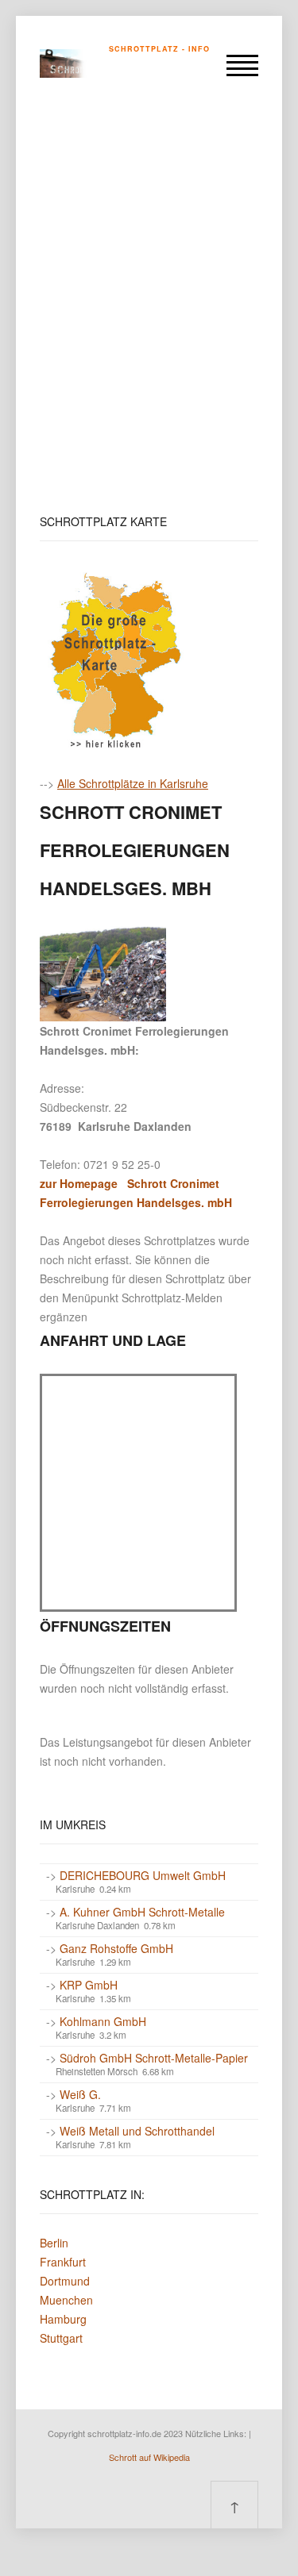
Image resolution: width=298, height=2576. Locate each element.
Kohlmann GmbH (103, 2021)
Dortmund (65, 2281)
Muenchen (66, 2300)
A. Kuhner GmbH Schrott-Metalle (142, 1912)
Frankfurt (63, 2262)
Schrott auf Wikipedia (149, 2457)
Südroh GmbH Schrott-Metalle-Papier (154, 2058)
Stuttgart (61, 2338)
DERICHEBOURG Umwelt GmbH (143, 1875)
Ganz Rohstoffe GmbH (116, 1948)
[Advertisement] (149, 306)
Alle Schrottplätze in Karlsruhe (133, 783)
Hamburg (63, 2319)
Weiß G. (80, 2094)
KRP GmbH (89, 1985)
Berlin (54, 2243)
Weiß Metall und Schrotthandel (137, 2131)
